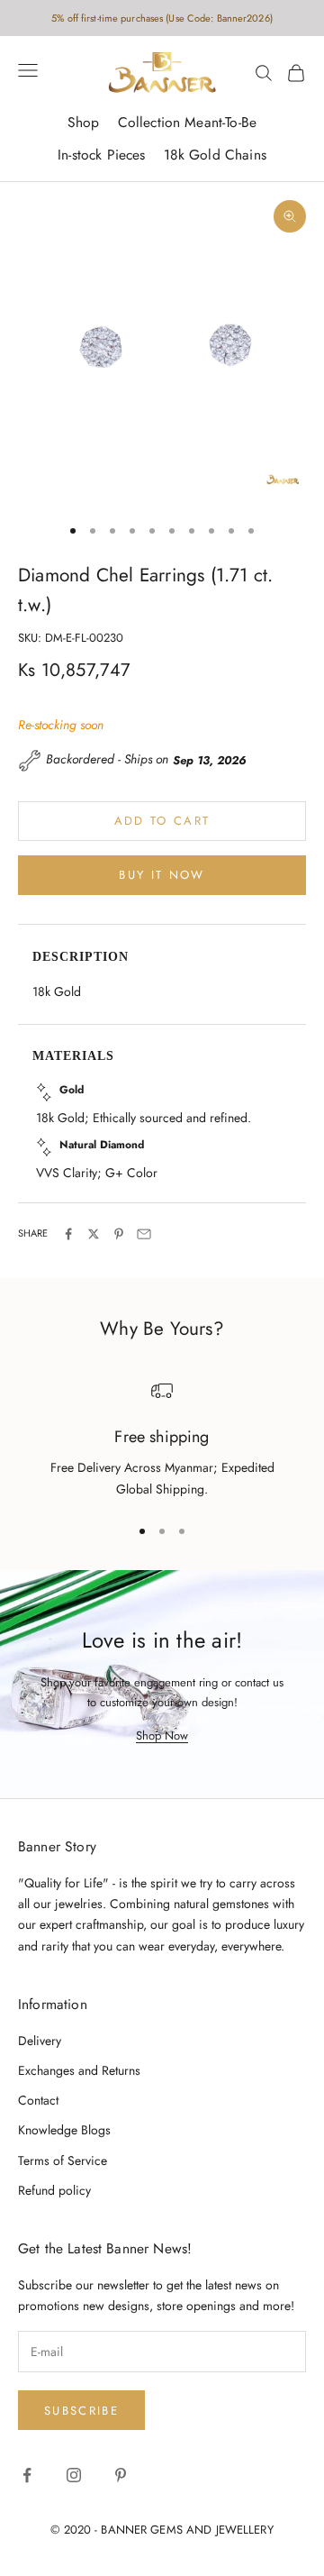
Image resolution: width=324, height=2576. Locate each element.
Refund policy (54, 2190)
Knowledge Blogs (64, 2130)
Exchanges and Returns (79, 2070)
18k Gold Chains (215, 155)
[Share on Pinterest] (119, 1234)
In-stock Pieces (101, 155)
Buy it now (162, 875)
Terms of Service (63, 2160)
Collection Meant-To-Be (187, 122)
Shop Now (162, 1736)
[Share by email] (144, 1234)
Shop (84, 122)
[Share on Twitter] (94, 1234)
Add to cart (162, 821)
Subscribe (81, 2411)
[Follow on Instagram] (74, 2475)
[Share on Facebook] (68, 1234)
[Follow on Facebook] (27, 2475)
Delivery (40, 2041)
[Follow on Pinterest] (121, 2475)
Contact (38, 2100)
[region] (162, 1440)
